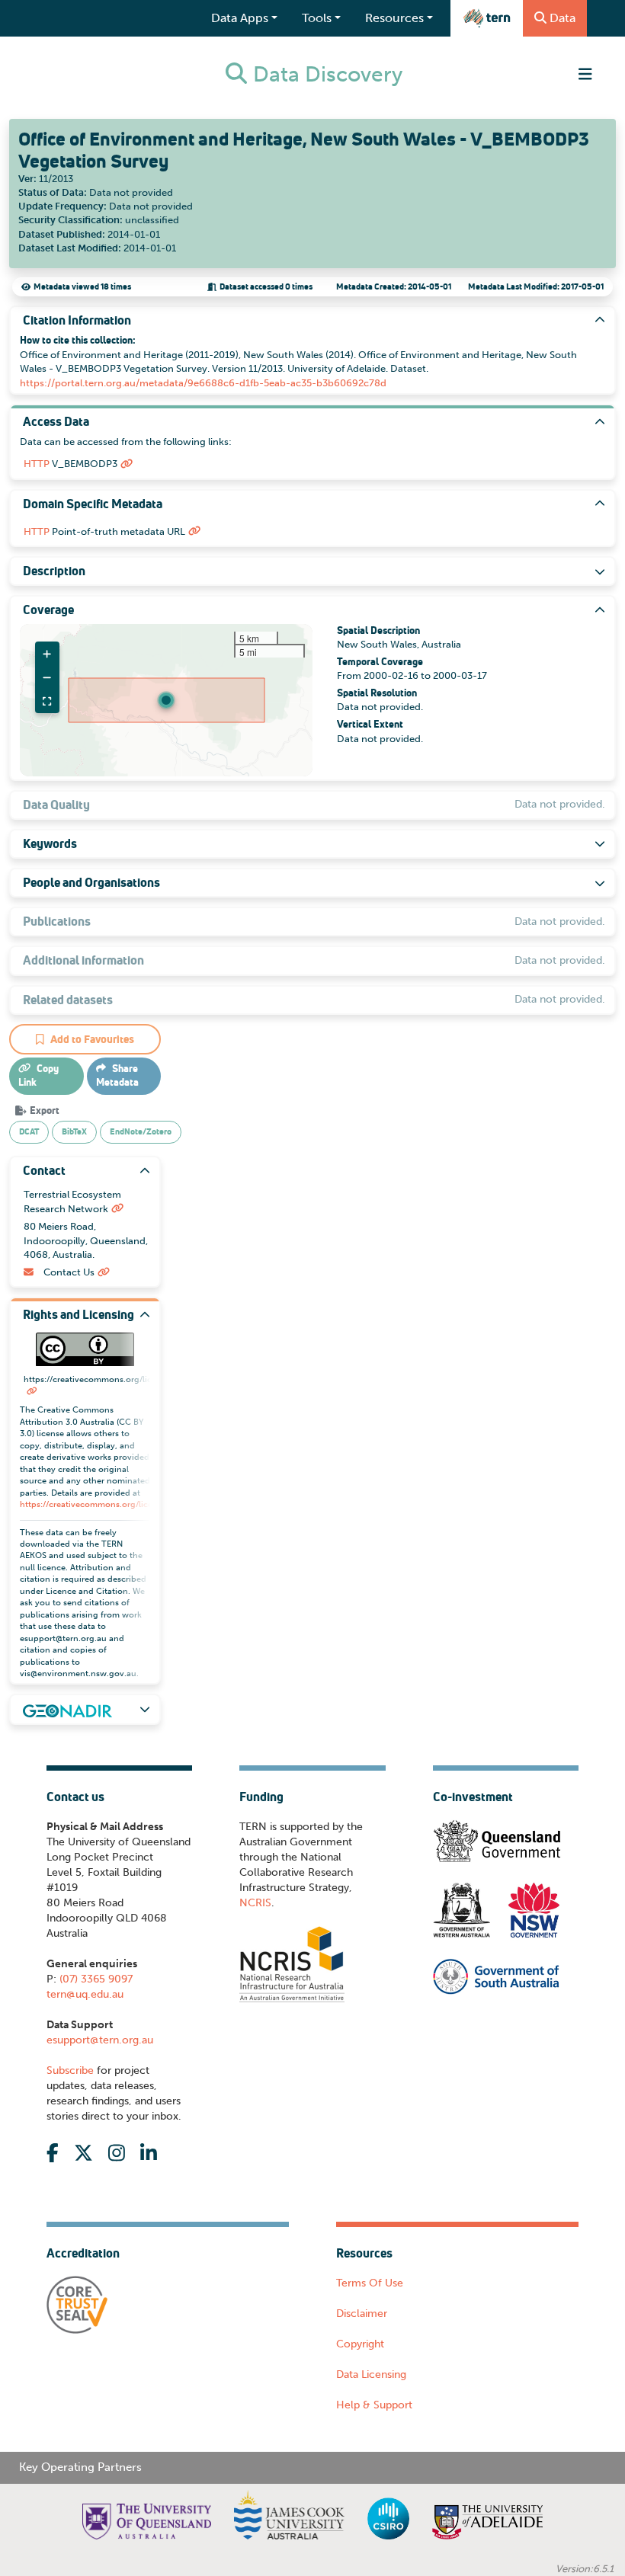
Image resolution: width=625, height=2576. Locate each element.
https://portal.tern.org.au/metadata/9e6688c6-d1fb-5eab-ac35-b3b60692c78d (203, 383)
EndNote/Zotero (141, 1131)
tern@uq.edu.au (85, 1994)
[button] (166, 700)
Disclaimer (362, 2314)
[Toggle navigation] (585, 74)
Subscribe (70, 2070)
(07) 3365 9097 (95, 1979)
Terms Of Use (370, 2283)
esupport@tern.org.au (100, 2040)
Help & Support (374, 2405)
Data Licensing (371, 2374)
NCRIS (255, 1903)
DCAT (29, 1131)
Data (562, 18)
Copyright (360, 2344)
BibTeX (74, 1131)
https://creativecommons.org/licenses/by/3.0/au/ (117, 1504)
